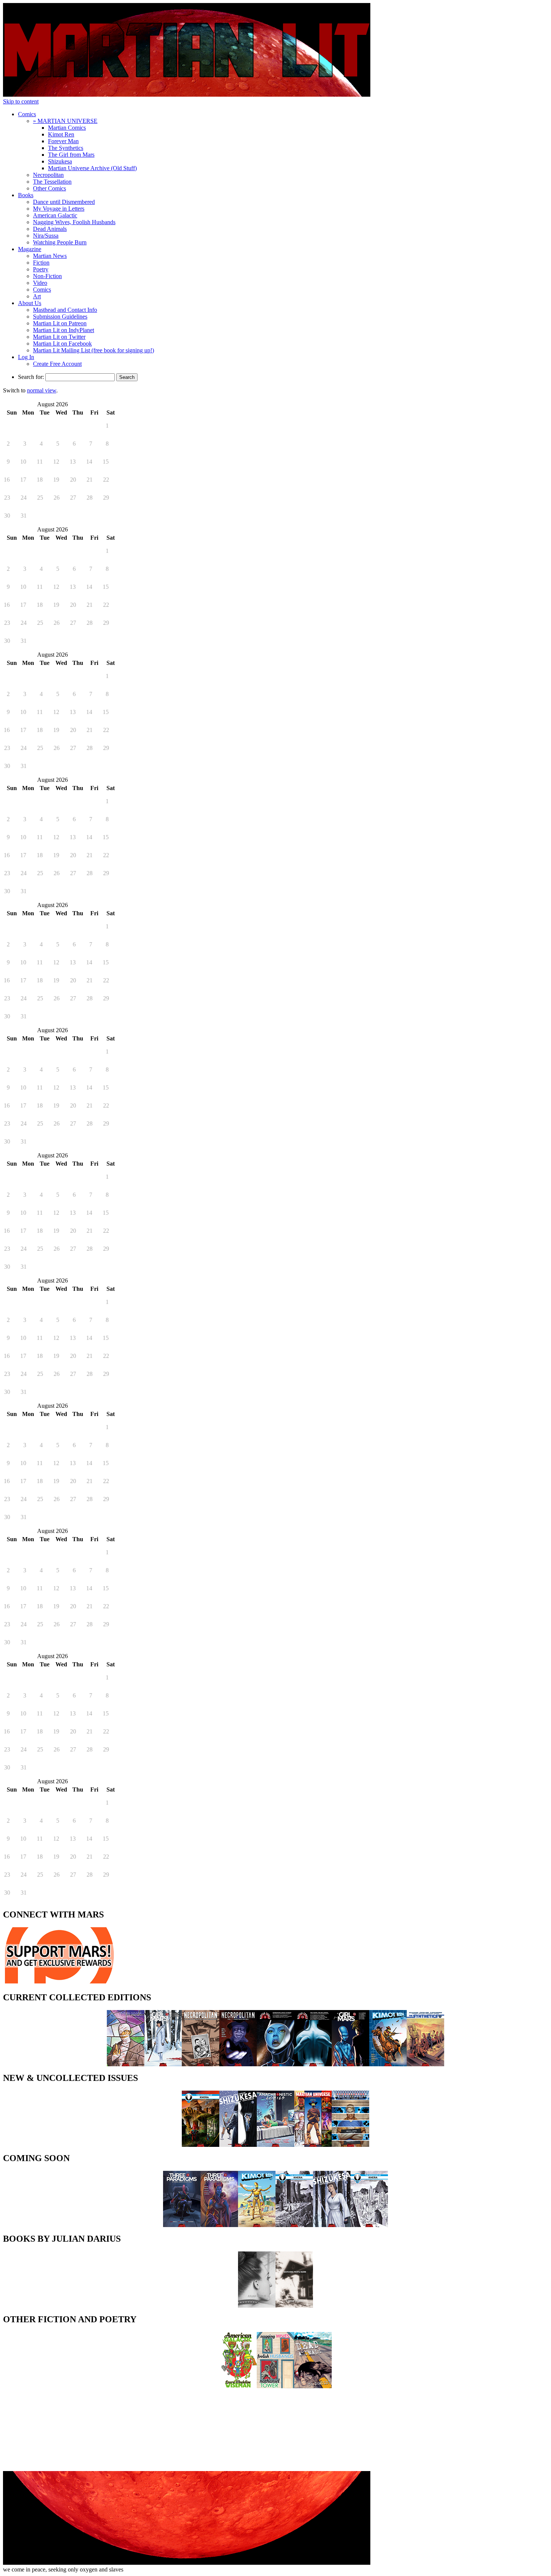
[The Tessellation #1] (350, 2145)
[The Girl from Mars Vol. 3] (163, 2064)
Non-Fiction (47, 276)
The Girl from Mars (71, 155)
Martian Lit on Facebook (62, 344)
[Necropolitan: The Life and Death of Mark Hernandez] (201, 2064)
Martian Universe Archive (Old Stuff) (92, 168)
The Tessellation (52, 182)
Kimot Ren (61, 134)
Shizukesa (60, 161)
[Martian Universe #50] (313, 2145)
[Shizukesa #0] (238, 2145)
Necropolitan (48, 175)
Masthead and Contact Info (65, 310)
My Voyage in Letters (59, 209)
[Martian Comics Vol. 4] (275, 2064)
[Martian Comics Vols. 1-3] (313, 2064)
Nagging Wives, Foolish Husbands (74, 222)
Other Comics (49, 188)
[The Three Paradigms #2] (182, 2225)
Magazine (30, 249)
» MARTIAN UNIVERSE (65, 121)
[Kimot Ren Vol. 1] (388, 2064)
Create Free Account (57, 364)
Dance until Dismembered (64, 202)
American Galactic (55, 215)
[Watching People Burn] (294, 2306)
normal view (42, 390)
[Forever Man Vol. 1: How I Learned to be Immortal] (126, 2064)
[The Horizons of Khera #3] (369, 2225)
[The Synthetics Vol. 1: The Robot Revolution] (425, 2064)
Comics (27, 114)
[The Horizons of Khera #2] (294, 2225)
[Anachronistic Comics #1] (275, 2145)
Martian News (50, 256)
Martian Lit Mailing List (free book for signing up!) (94, 350)
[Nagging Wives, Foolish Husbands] (275, 2386)
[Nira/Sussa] (257, 2306)
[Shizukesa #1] (332, 2225)
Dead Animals (50, 229)
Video (40, 283)
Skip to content (21, 101)
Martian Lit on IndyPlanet (64, 330)
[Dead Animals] (313, 2386)
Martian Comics (67, 128)
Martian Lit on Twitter (59, 337)
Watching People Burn (60, 242)
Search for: (31, 377)
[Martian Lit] (187, 95)
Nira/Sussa (46, 236)
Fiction (41, 263)
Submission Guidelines (60, 317)
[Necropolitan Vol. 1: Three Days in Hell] (238, 2064)
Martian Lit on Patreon (60, 323)
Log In (26, 357)
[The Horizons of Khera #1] (201, 2145)
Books (26, 195)
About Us (30, 303)
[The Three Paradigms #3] (219, 2225)
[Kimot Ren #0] (257, 2225)
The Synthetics (66, 148)
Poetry (41, 269)
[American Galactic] (238, 2386)
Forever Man (63, 141)
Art (37, 296)
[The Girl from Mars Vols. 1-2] (350, 2064)
